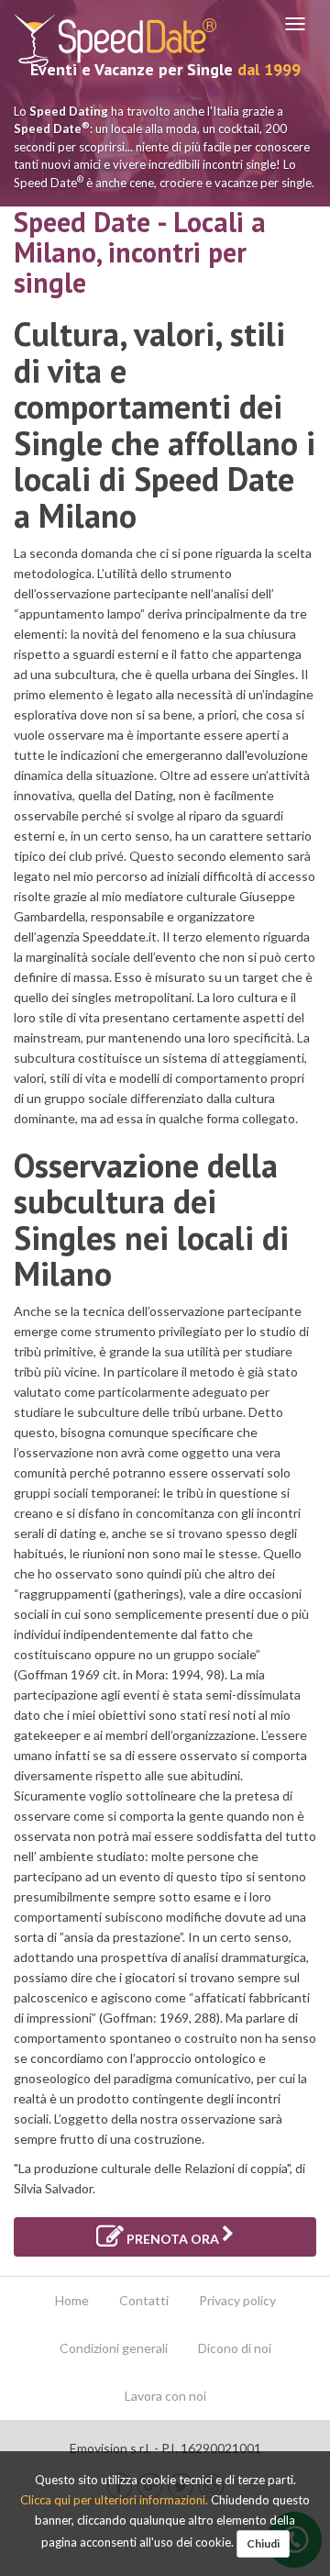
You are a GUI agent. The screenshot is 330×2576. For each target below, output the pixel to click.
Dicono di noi (235, 2348)
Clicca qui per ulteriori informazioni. (115, 2500)
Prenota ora (173, 2239)
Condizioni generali (114, 2348)
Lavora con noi (165, 2396)
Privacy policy (237, 2300)
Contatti (144, 2300)
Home (72, 2300)
